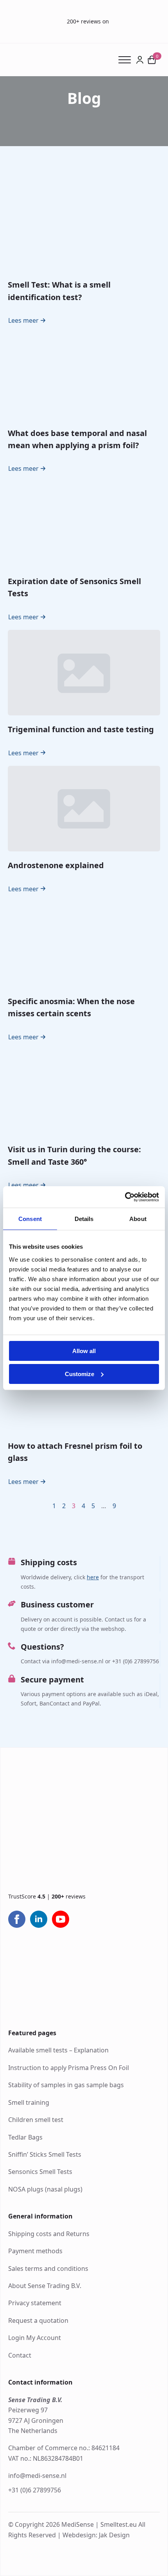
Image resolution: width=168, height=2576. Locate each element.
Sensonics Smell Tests (40, 2172)
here (93, 1577)
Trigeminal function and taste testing (81, 729)
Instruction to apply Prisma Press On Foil (69, 2068)
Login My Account (35, 2338)
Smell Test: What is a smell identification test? (59, 291)
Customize (80, 1374)
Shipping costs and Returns (49, 2234)
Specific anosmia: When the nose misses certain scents (71, 1007)
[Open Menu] (127, 60)
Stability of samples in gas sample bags (66, 2085)
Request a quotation (38, 2320)
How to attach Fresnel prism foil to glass (75, 1452)
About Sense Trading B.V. (45, 2286)
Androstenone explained (56, 865)
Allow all (84, 1351)
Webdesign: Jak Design (96, 2535)
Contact (20, 2355)
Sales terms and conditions (48, 2269)
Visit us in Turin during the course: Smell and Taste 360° (74, 1155)
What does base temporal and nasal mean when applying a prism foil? (77, 439)
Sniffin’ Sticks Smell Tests (45, 2154)
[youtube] (61, 1919)
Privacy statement (35, 2303)
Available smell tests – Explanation (58, 2050)
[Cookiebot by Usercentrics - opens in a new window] (125, 1197)
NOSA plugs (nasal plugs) (45, 2189)
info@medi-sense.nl (37, 2476)
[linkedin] (39, 1919)
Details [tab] (84, 1219)
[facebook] (17, 1919)
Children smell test (36, 2120)
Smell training (29, 2102)
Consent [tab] (30, 1219)
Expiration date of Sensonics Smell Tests (74, 587)
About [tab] (138, 1219)
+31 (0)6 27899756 (35, 2490)
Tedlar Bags (25, 2137)
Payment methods (35, 2251)
